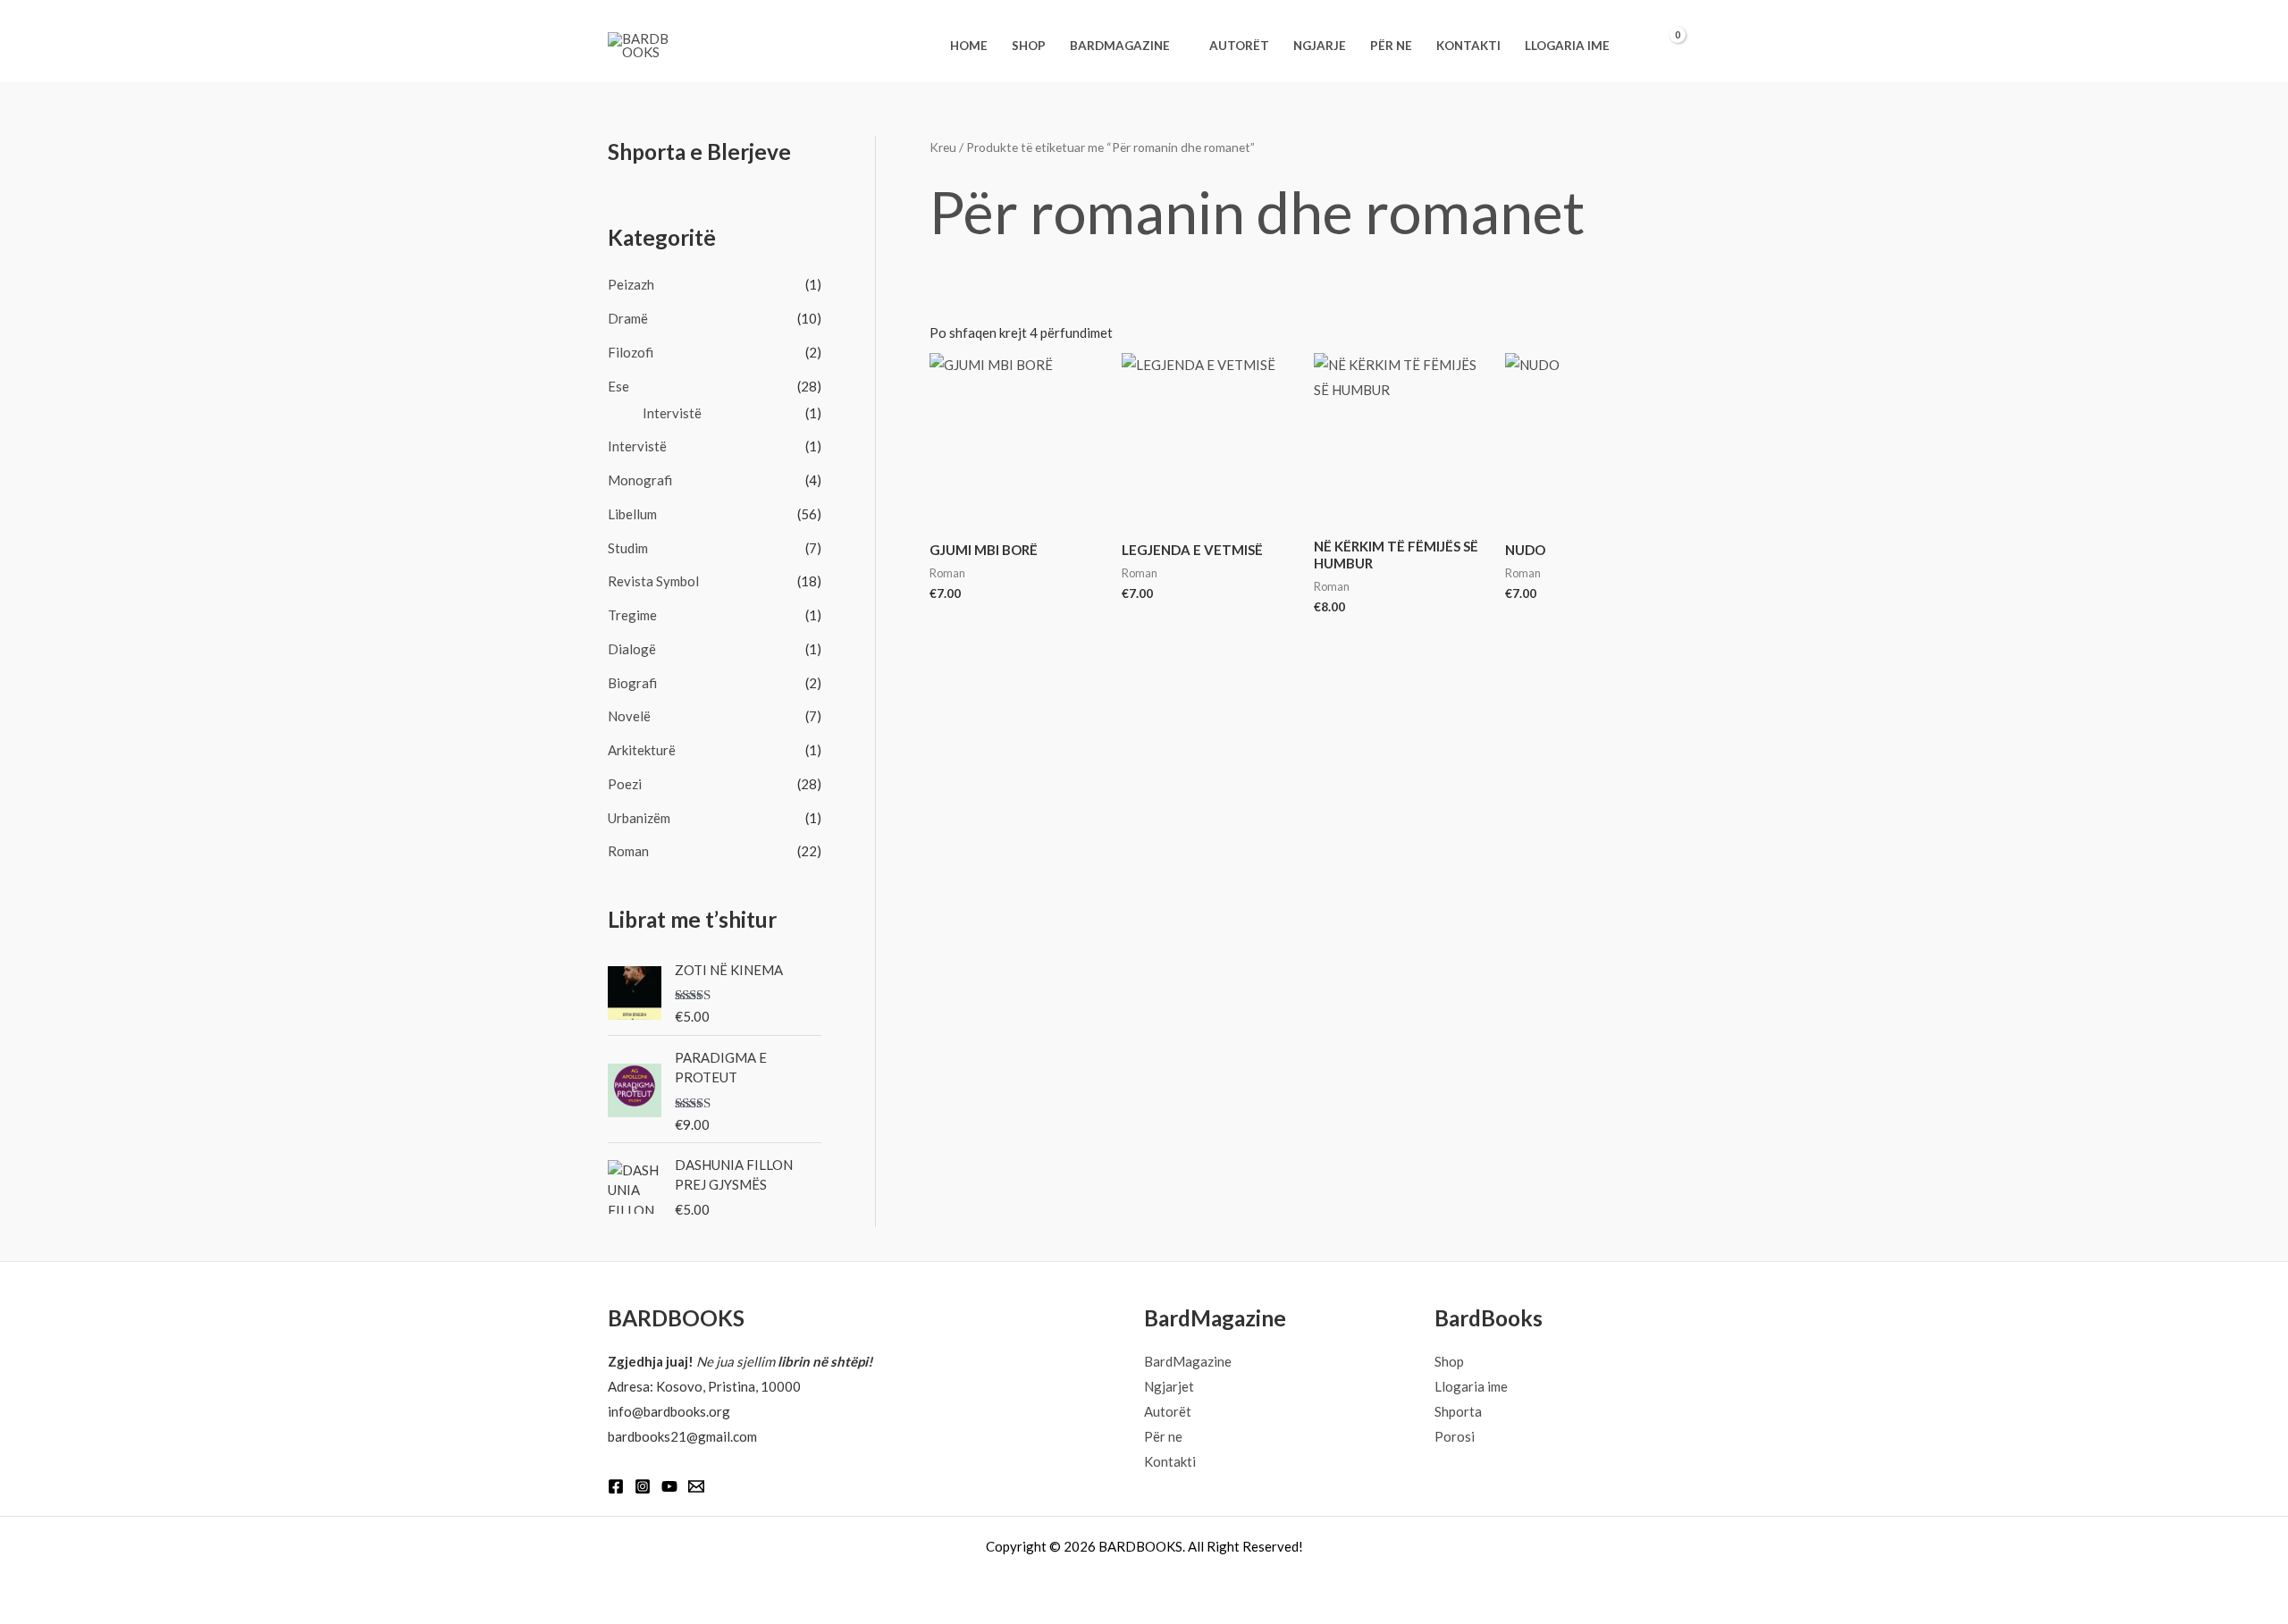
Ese (618, 386)
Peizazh (631, 284)
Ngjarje (1320, 46)
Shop (1029, 46)
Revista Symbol (653, 581)
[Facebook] (616, 1486)
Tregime (632, 615)
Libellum (632, 514)
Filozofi (631, 352)
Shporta (1458, 1411)
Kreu (943, 147)
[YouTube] (669, 1486)
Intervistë (672, 413)
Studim (628, 548)
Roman (628, 851)
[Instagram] (643, 1486)
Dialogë (632, 649)
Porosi (1455, 1436)
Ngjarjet (1169, 1386)
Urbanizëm (639, 818)
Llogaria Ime (1567, 46)
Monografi (640, 480)
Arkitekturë (642, 750)
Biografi (632, 683)
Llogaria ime (1471, 1386)
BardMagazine (1120, 46)
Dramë (628, 318)
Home (969, 46)
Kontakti (1468, 46)
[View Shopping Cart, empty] (1667, 46)
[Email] (696, 1486)
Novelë (629, 716)
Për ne (1391, 46)
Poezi (625, 784)
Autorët (1239, 46)
